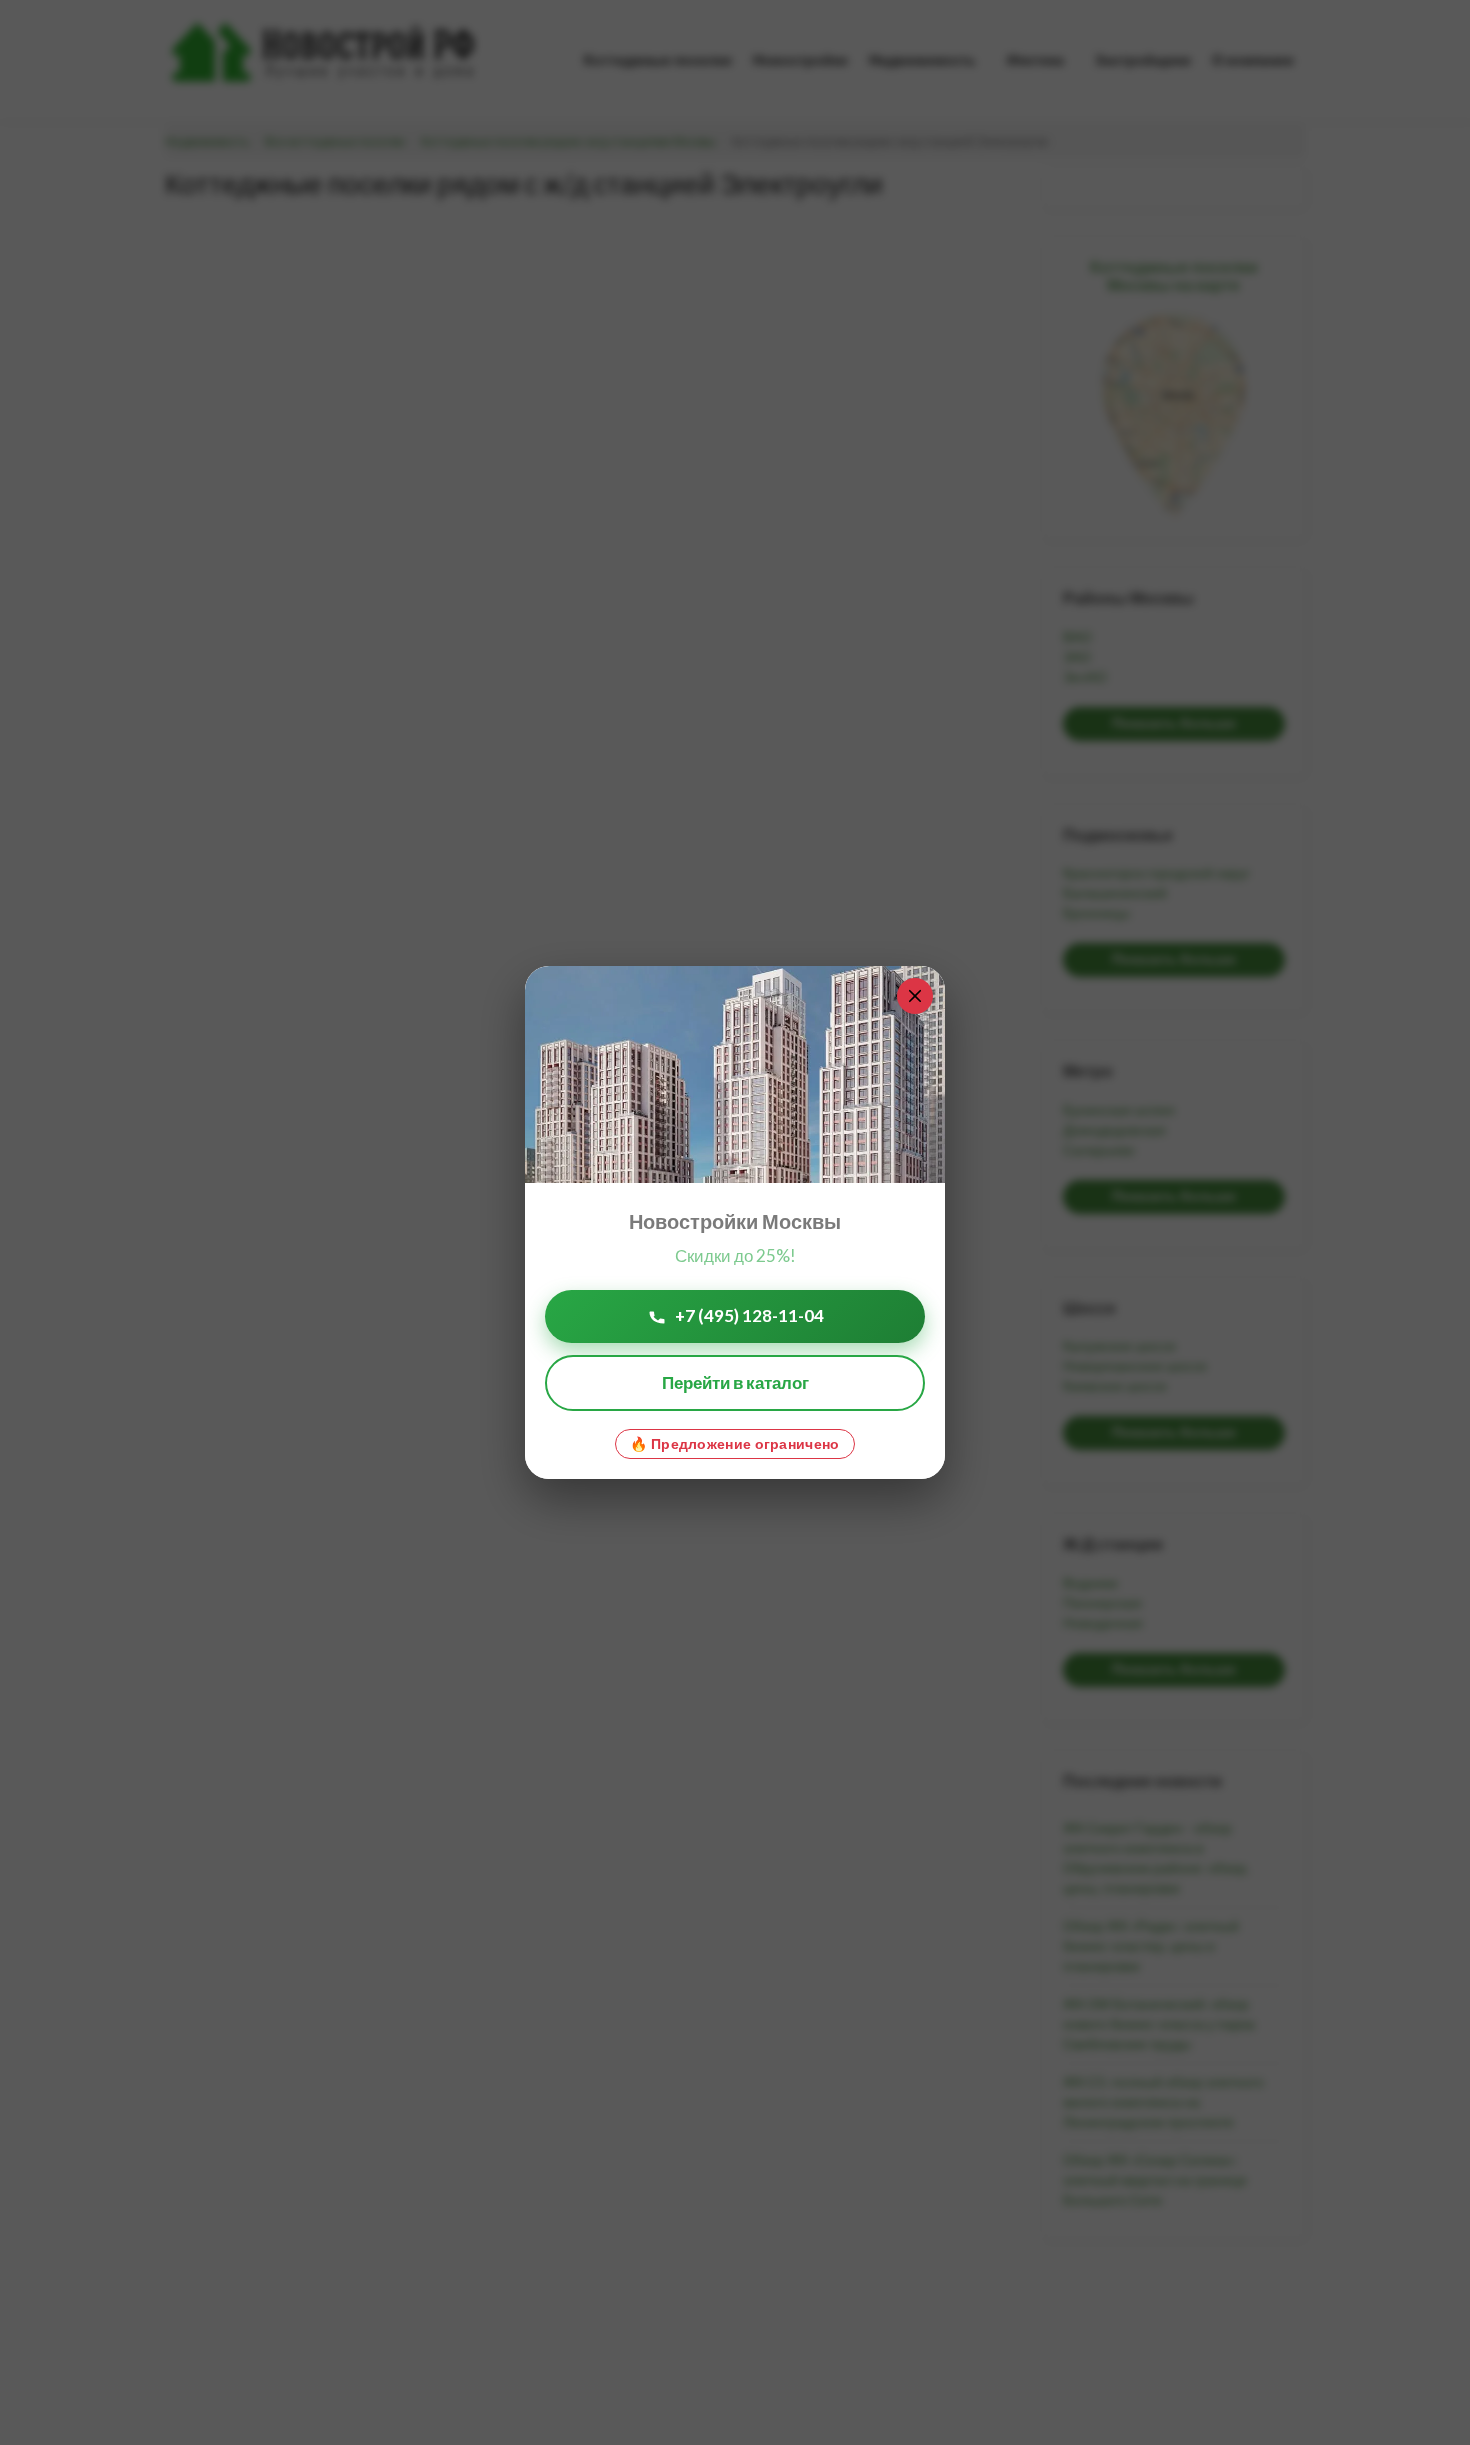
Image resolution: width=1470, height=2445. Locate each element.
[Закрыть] (915, 996)
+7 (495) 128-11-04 (749, 1315)
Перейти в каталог (735, 1382)
